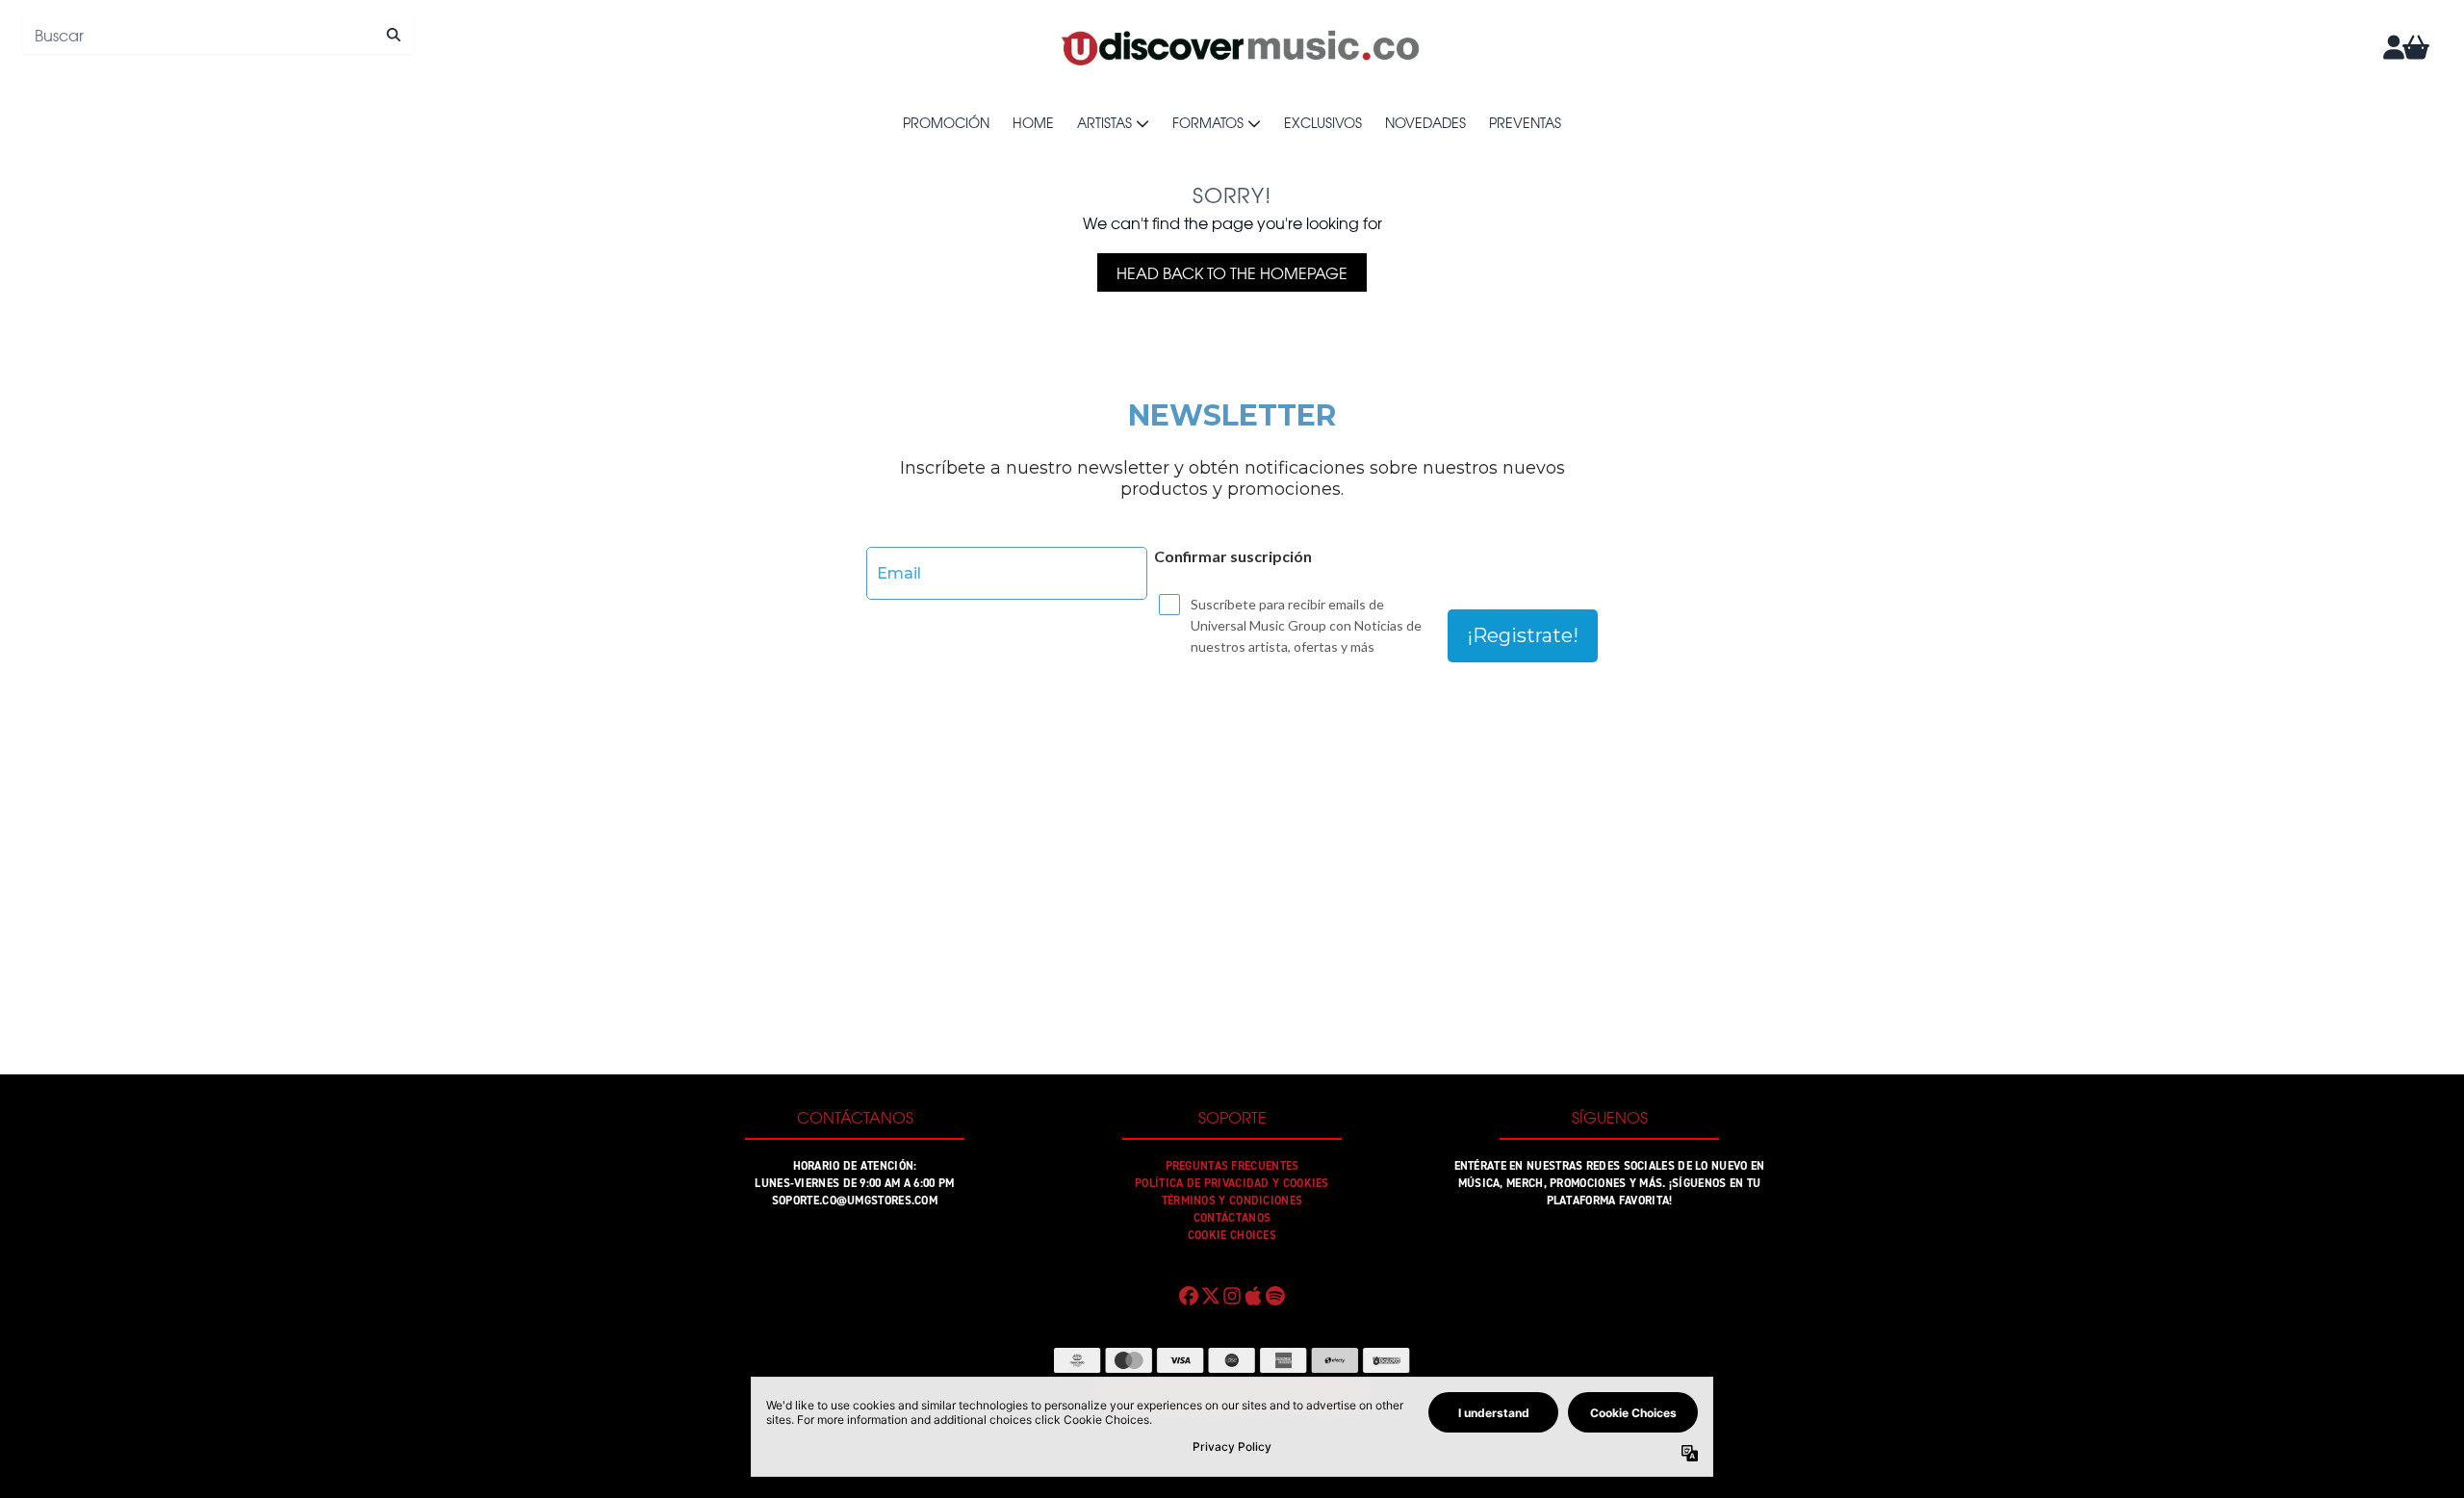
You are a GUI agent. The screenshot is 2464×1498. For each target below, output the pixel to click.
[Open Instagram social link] (1232, 1296)
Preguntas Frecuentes (1232, 1166)
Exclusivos (1323, 122)
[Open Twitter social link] (1210, 1296)
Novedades (1425, 122)
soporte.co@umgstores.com (855, 1201)
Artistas (1104, 122)
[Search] (393, 35)
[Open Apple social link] (1253, 1296)
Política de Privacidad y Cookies (1232, 1183)
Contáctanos (1232, 1218)
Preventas (1525, 122)
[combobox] (218, 35)
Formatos (1208, 122)
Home (1033, 122)
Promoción (946, 122)
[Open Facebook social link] (1189, 1296)
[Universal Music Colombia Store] (1239, 47)
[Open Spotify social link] (1275, 1296)
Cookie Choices (1232, 1235)
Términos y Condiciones (1232, 1201)
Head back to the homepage (1232, 272)
